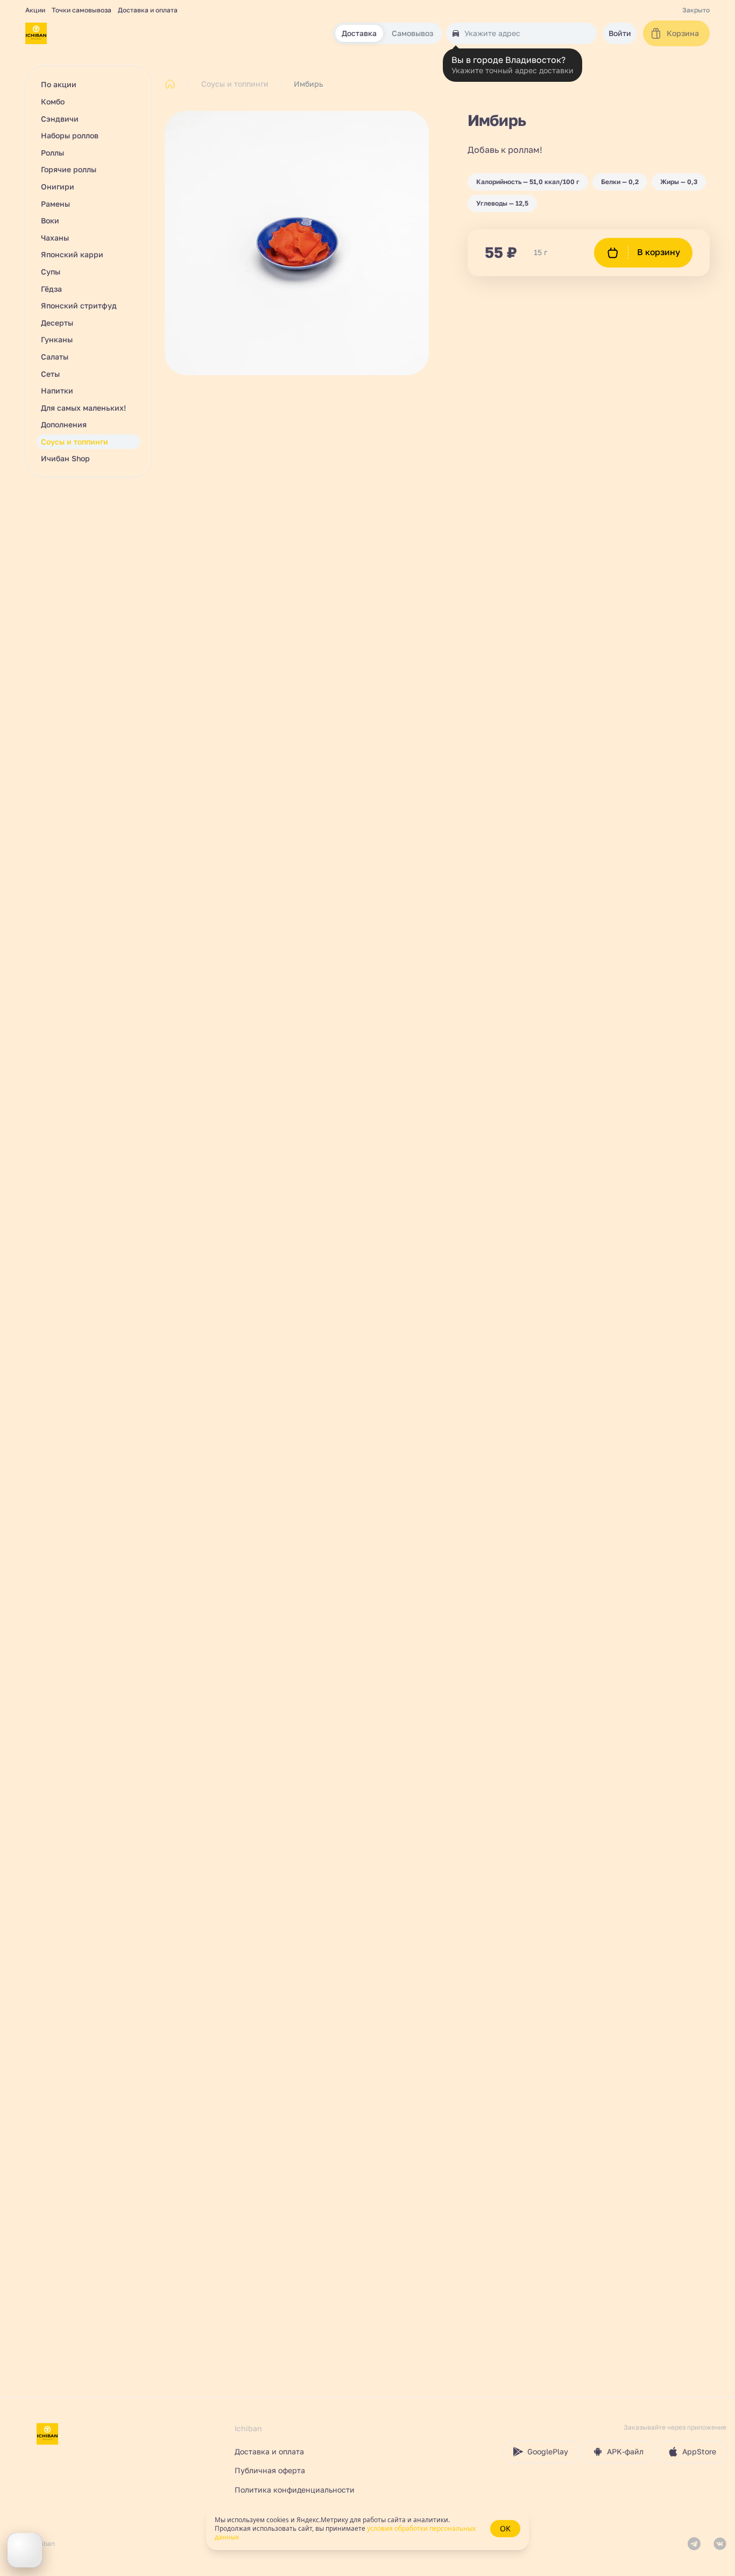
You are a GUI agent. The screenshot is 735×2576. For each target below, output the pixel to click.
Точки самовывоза (82, 10)
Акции (35, 10)
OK (505, 2528)
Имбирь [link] (308, 84)
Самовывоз (412, 34)
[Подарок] (25, 2550)
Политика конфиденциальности (295, 2490)
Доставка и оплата (148, 10)
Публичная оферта (270, 2470)
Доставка (359, 34)
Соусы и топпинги (235, 84)
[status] (367, 2529)
